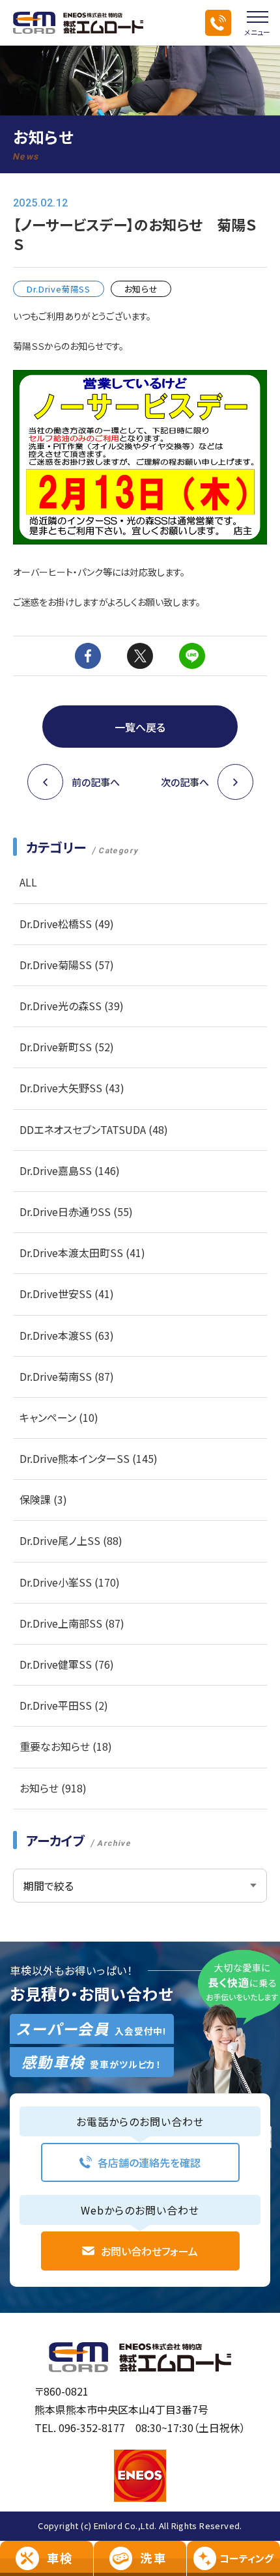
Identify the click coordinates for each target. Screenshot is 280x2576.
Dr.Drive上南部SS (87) (72, 1623)
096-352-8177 (92, 2427)
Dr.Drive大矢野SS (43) (72, 1088)
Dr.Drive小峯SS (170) (70, 1582)
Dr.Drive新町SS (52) (67, 1047)
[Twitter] (140, 656)
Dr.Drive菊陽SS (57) (67, 965)
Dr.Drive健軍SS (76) (67, 1664)
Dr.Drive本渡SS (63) (67, 1335)
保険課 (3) (43, 1499)
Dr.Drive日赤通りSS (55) (76, 1211)
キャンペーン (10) (59, 1417)
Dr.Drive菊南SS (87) (67, 1376)
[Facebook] (88, 656)
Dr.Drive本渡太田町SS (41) (82, 1253)
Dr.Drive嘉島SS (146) (70, 1170)
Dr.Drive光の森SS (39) (72, 1006)
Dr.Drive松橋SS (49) (67, 924)
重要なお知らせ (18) (66, 1746)
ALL (28, 882)
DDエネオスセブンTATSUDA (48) (94, 1129)
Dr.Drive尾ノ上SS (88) (71, 1540)
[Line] (192, 656)
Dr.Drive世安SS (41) (67, 1294)
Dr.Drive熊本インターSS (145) (89, 1458)
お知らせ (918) (53, 1788)
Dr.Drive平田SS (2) (64, 1705)
